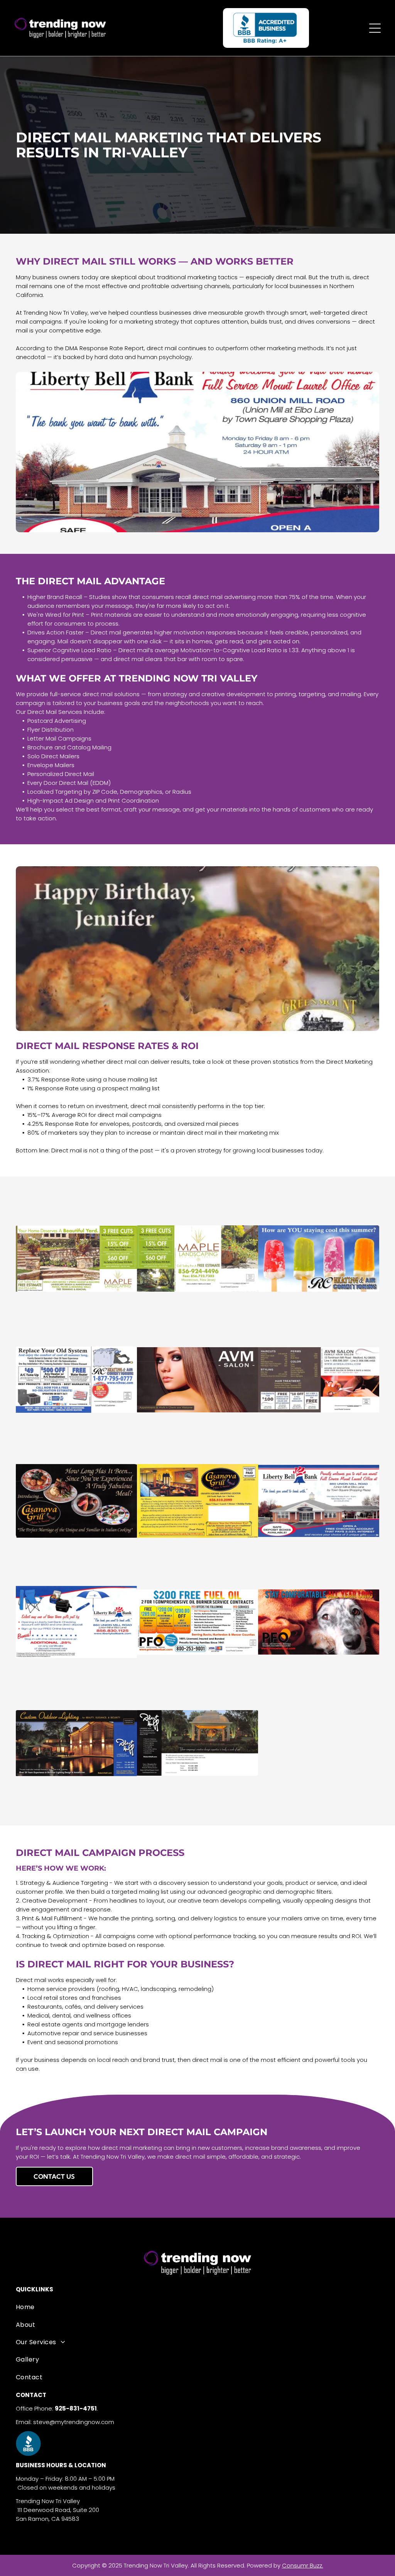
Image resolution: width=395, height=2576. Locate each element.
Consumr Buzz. (303, 2565)
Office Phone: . (57, 2408)
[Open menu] (375, 28)
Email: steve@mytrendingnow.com (65, 2422)
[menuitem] (197, 2307)
